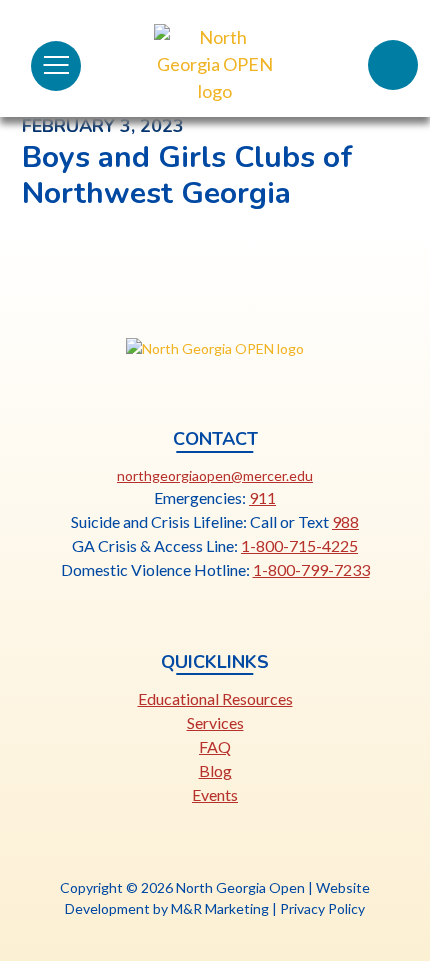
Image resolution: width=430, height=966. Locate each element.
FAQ (215, 746)
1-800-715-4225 (299, 545)
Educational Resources (215, 698)
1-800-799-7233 (311, 569)
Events (215, 794)
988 (345, 521)
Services (215, 722)
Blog (215, 770)
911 (262, 497)
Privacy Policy (322, 908)
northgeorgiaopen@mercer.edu (215, 475)
